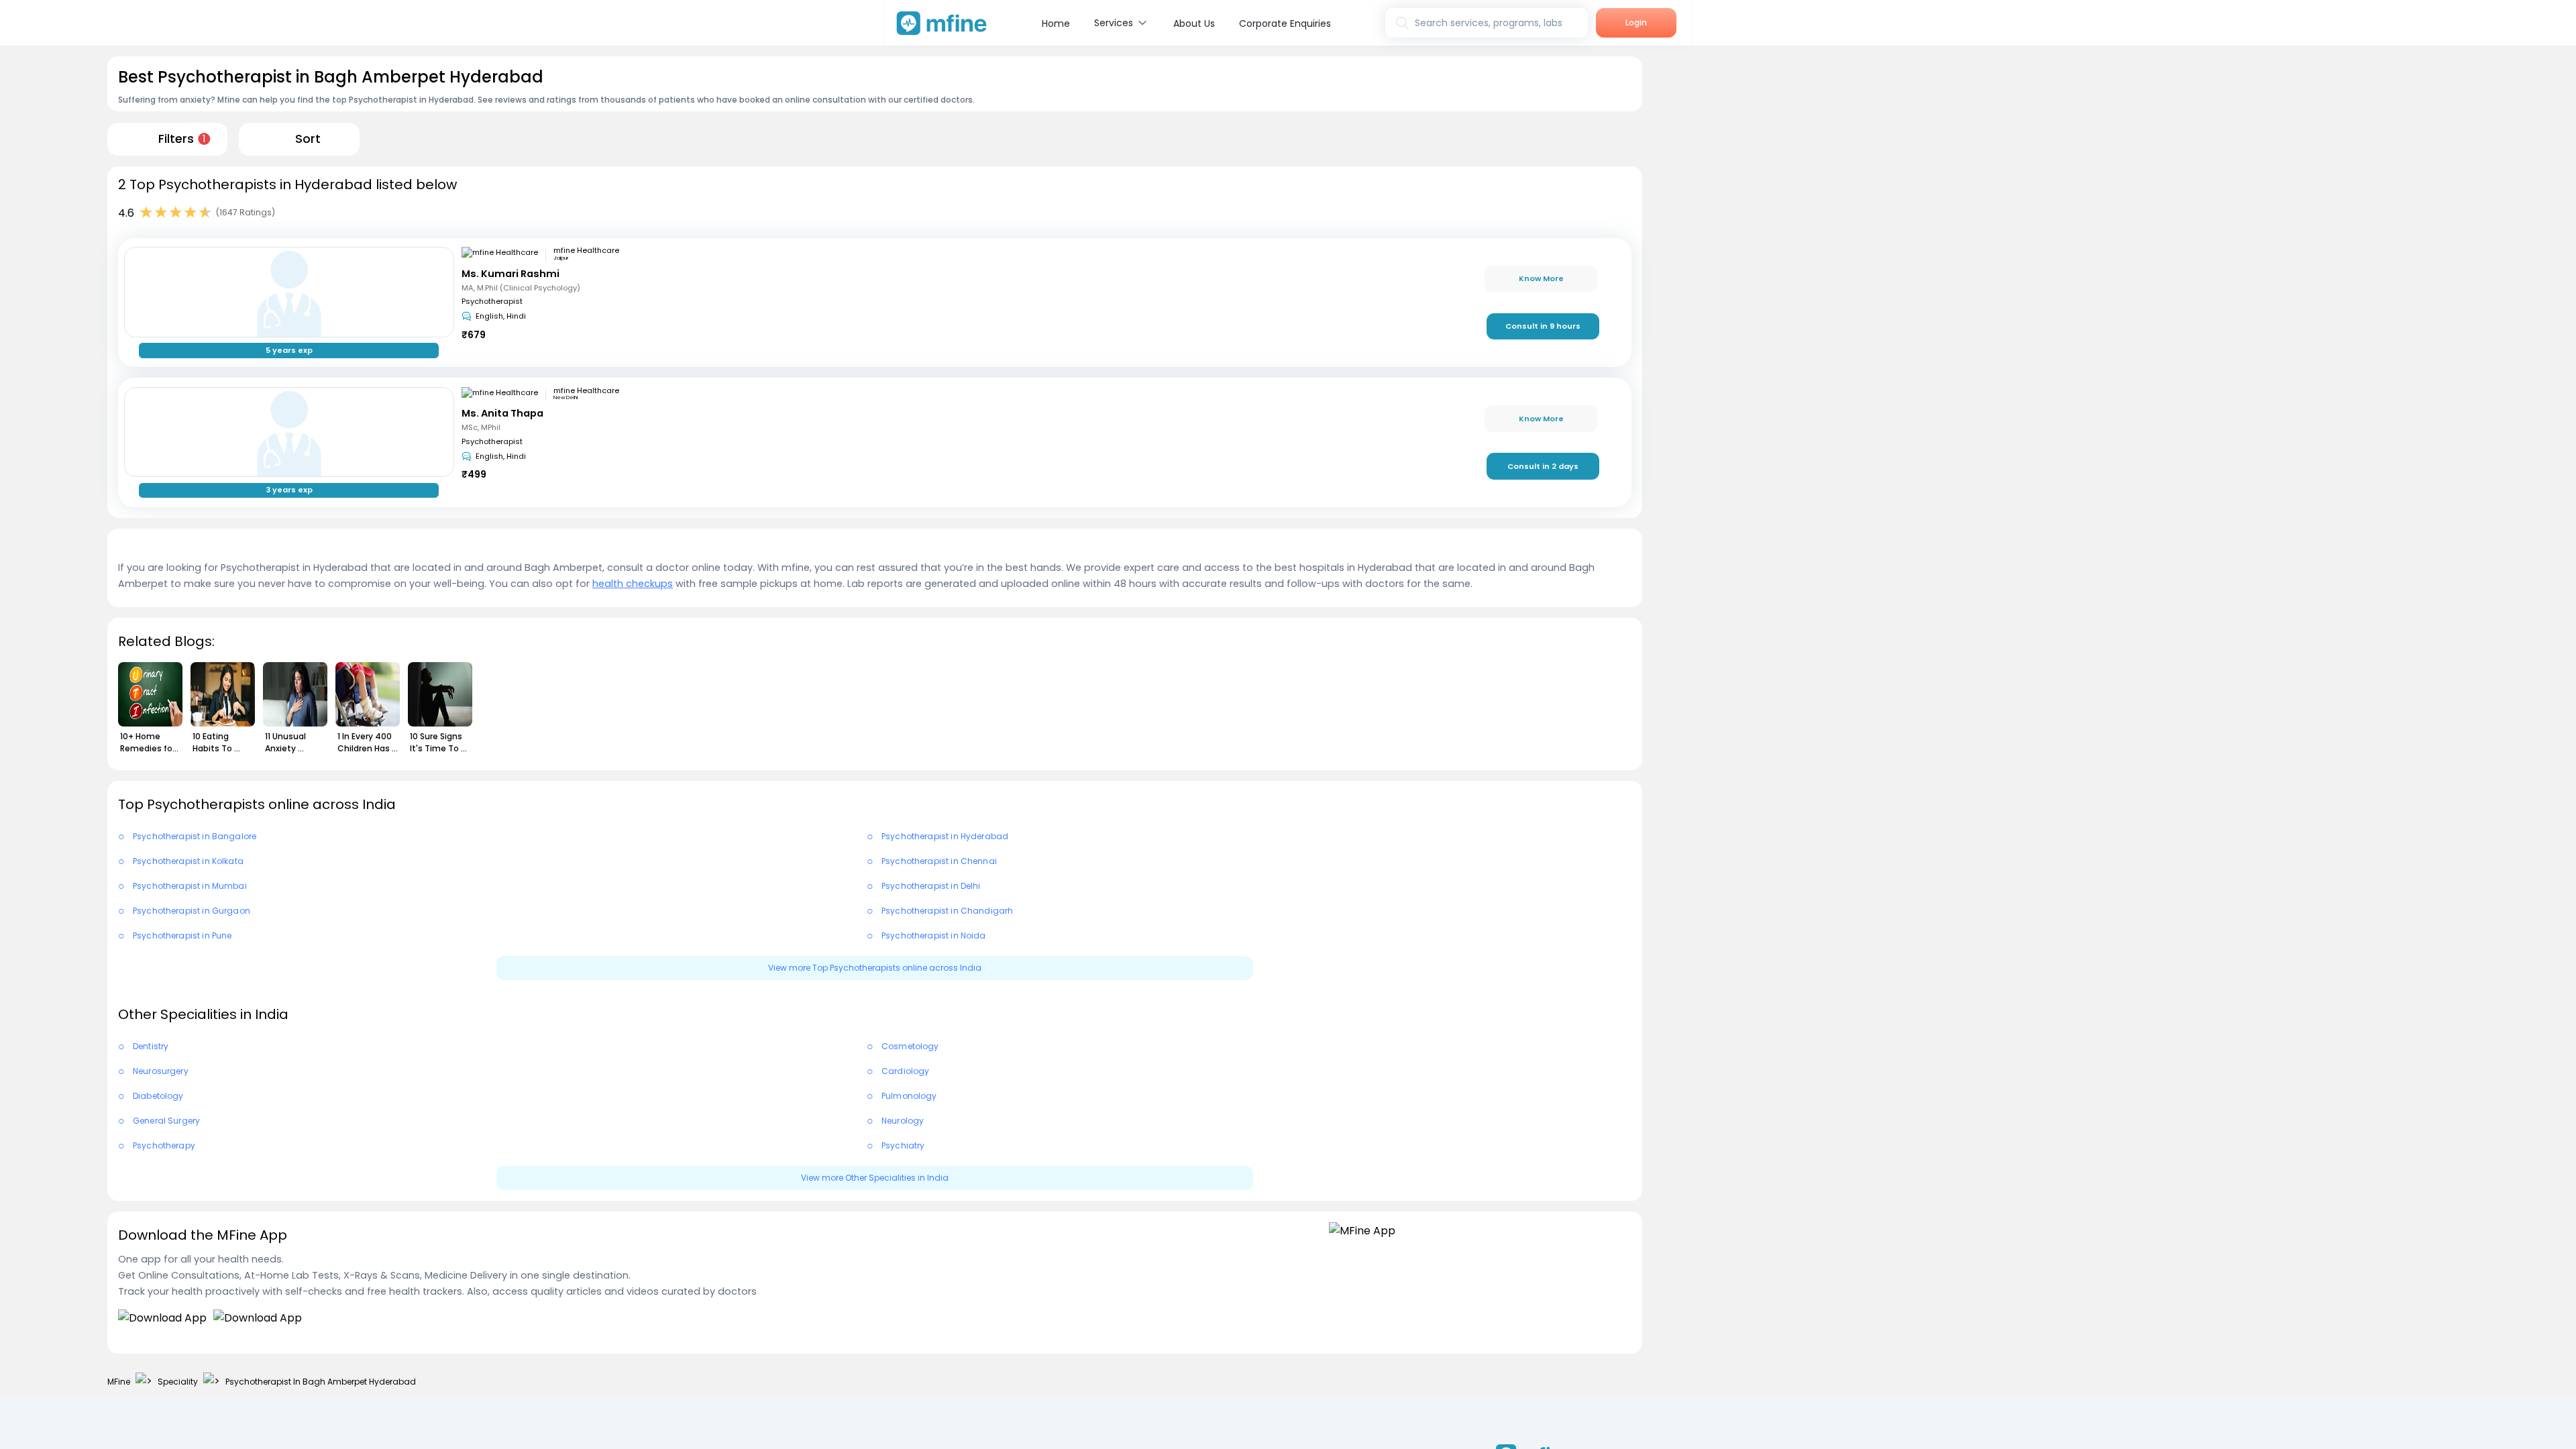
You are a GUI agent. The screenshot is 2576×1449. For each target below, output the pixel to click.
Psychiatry (903, 1145)
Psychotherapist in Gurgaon (192, 911)
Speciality (178, 1382)
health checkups (633, 584)
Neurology (903, 1121)
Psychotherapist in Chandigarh (947, 911)
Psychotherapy (164, 1145)
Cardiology (906, 1071)
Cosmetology (910, 1046)
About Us (1194, 23)
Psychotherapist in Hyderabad (945, 836)
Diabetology (158, 1096)
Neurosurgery (161, 1071)
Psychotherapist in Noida (934, 935)
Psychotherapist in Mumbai (190, 886)
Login (1636, 22)
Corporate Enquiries (1285, 23)
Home (1056, 23)
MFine (119, 1382)
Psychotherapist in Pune (182, 935)
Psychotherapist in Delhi (931, 886)
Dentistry (151, 1046)
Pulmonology (909, 1096)
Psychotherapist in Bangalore (195, 836)
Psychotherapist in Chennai (939, 861)
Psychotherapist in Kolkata (188, 861)
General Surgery (166, 1121)
